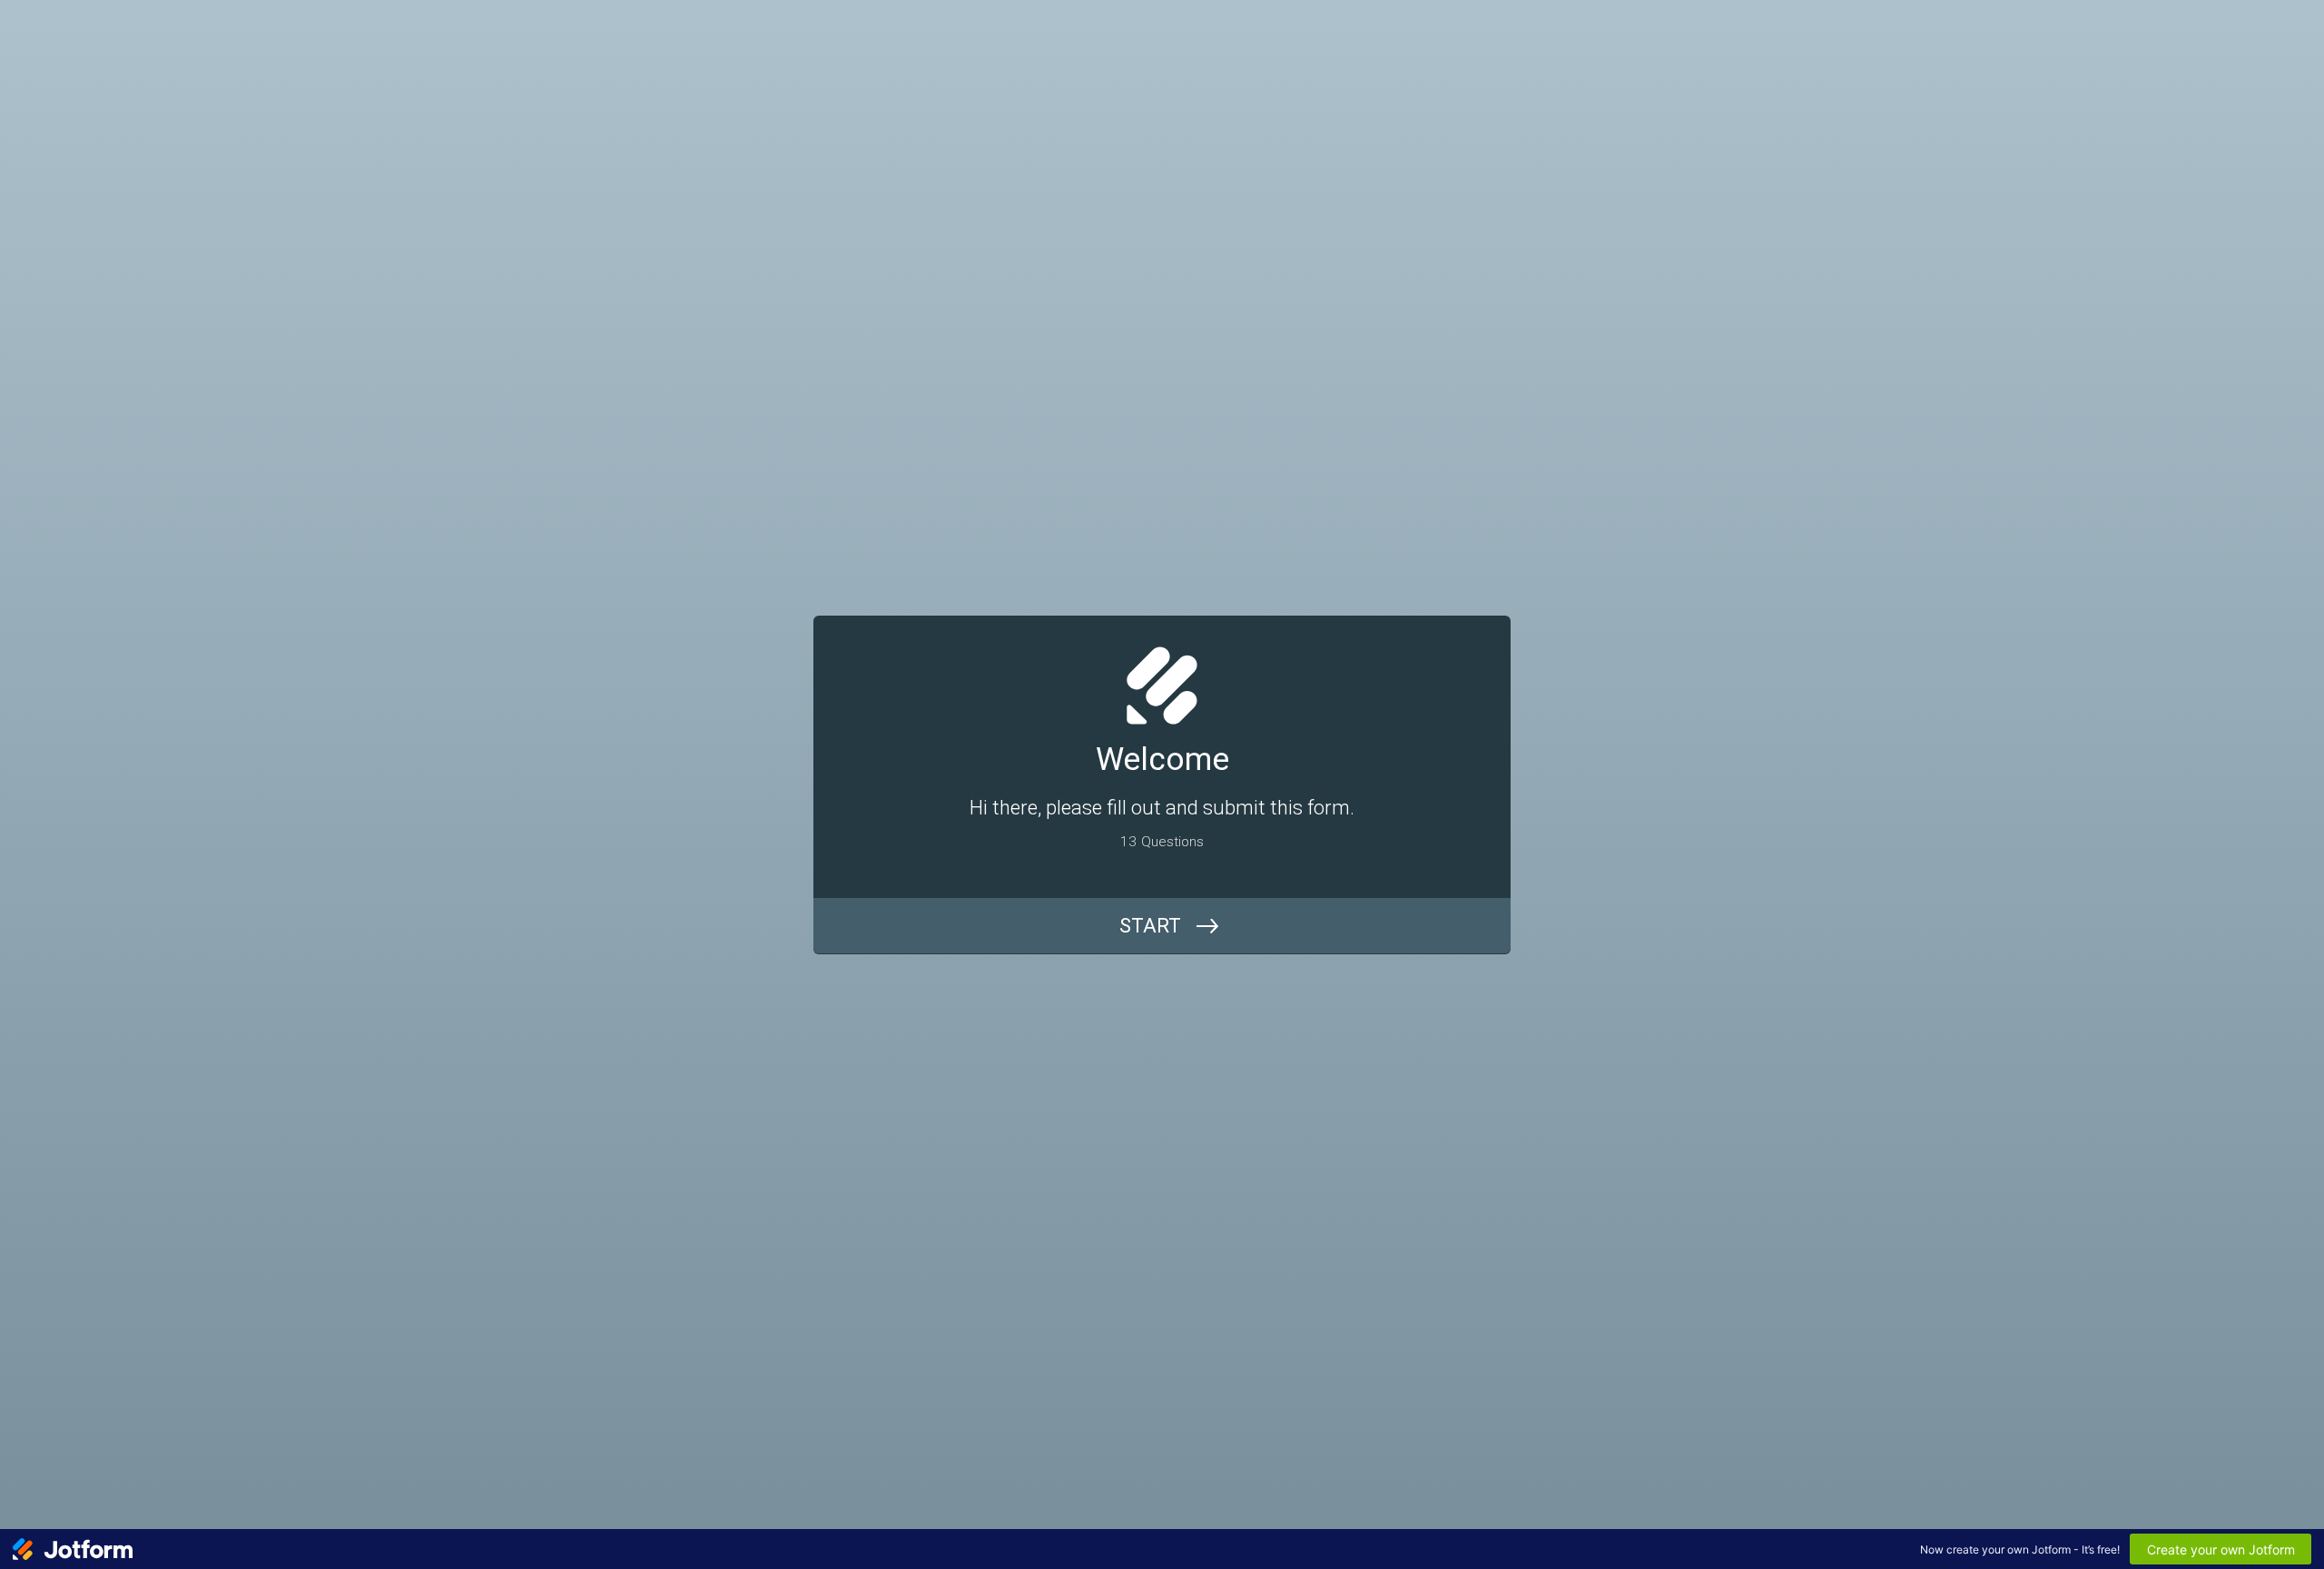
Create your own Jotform (2221, 1549)
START (1150, 926)
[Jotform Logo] (73, 1549)
